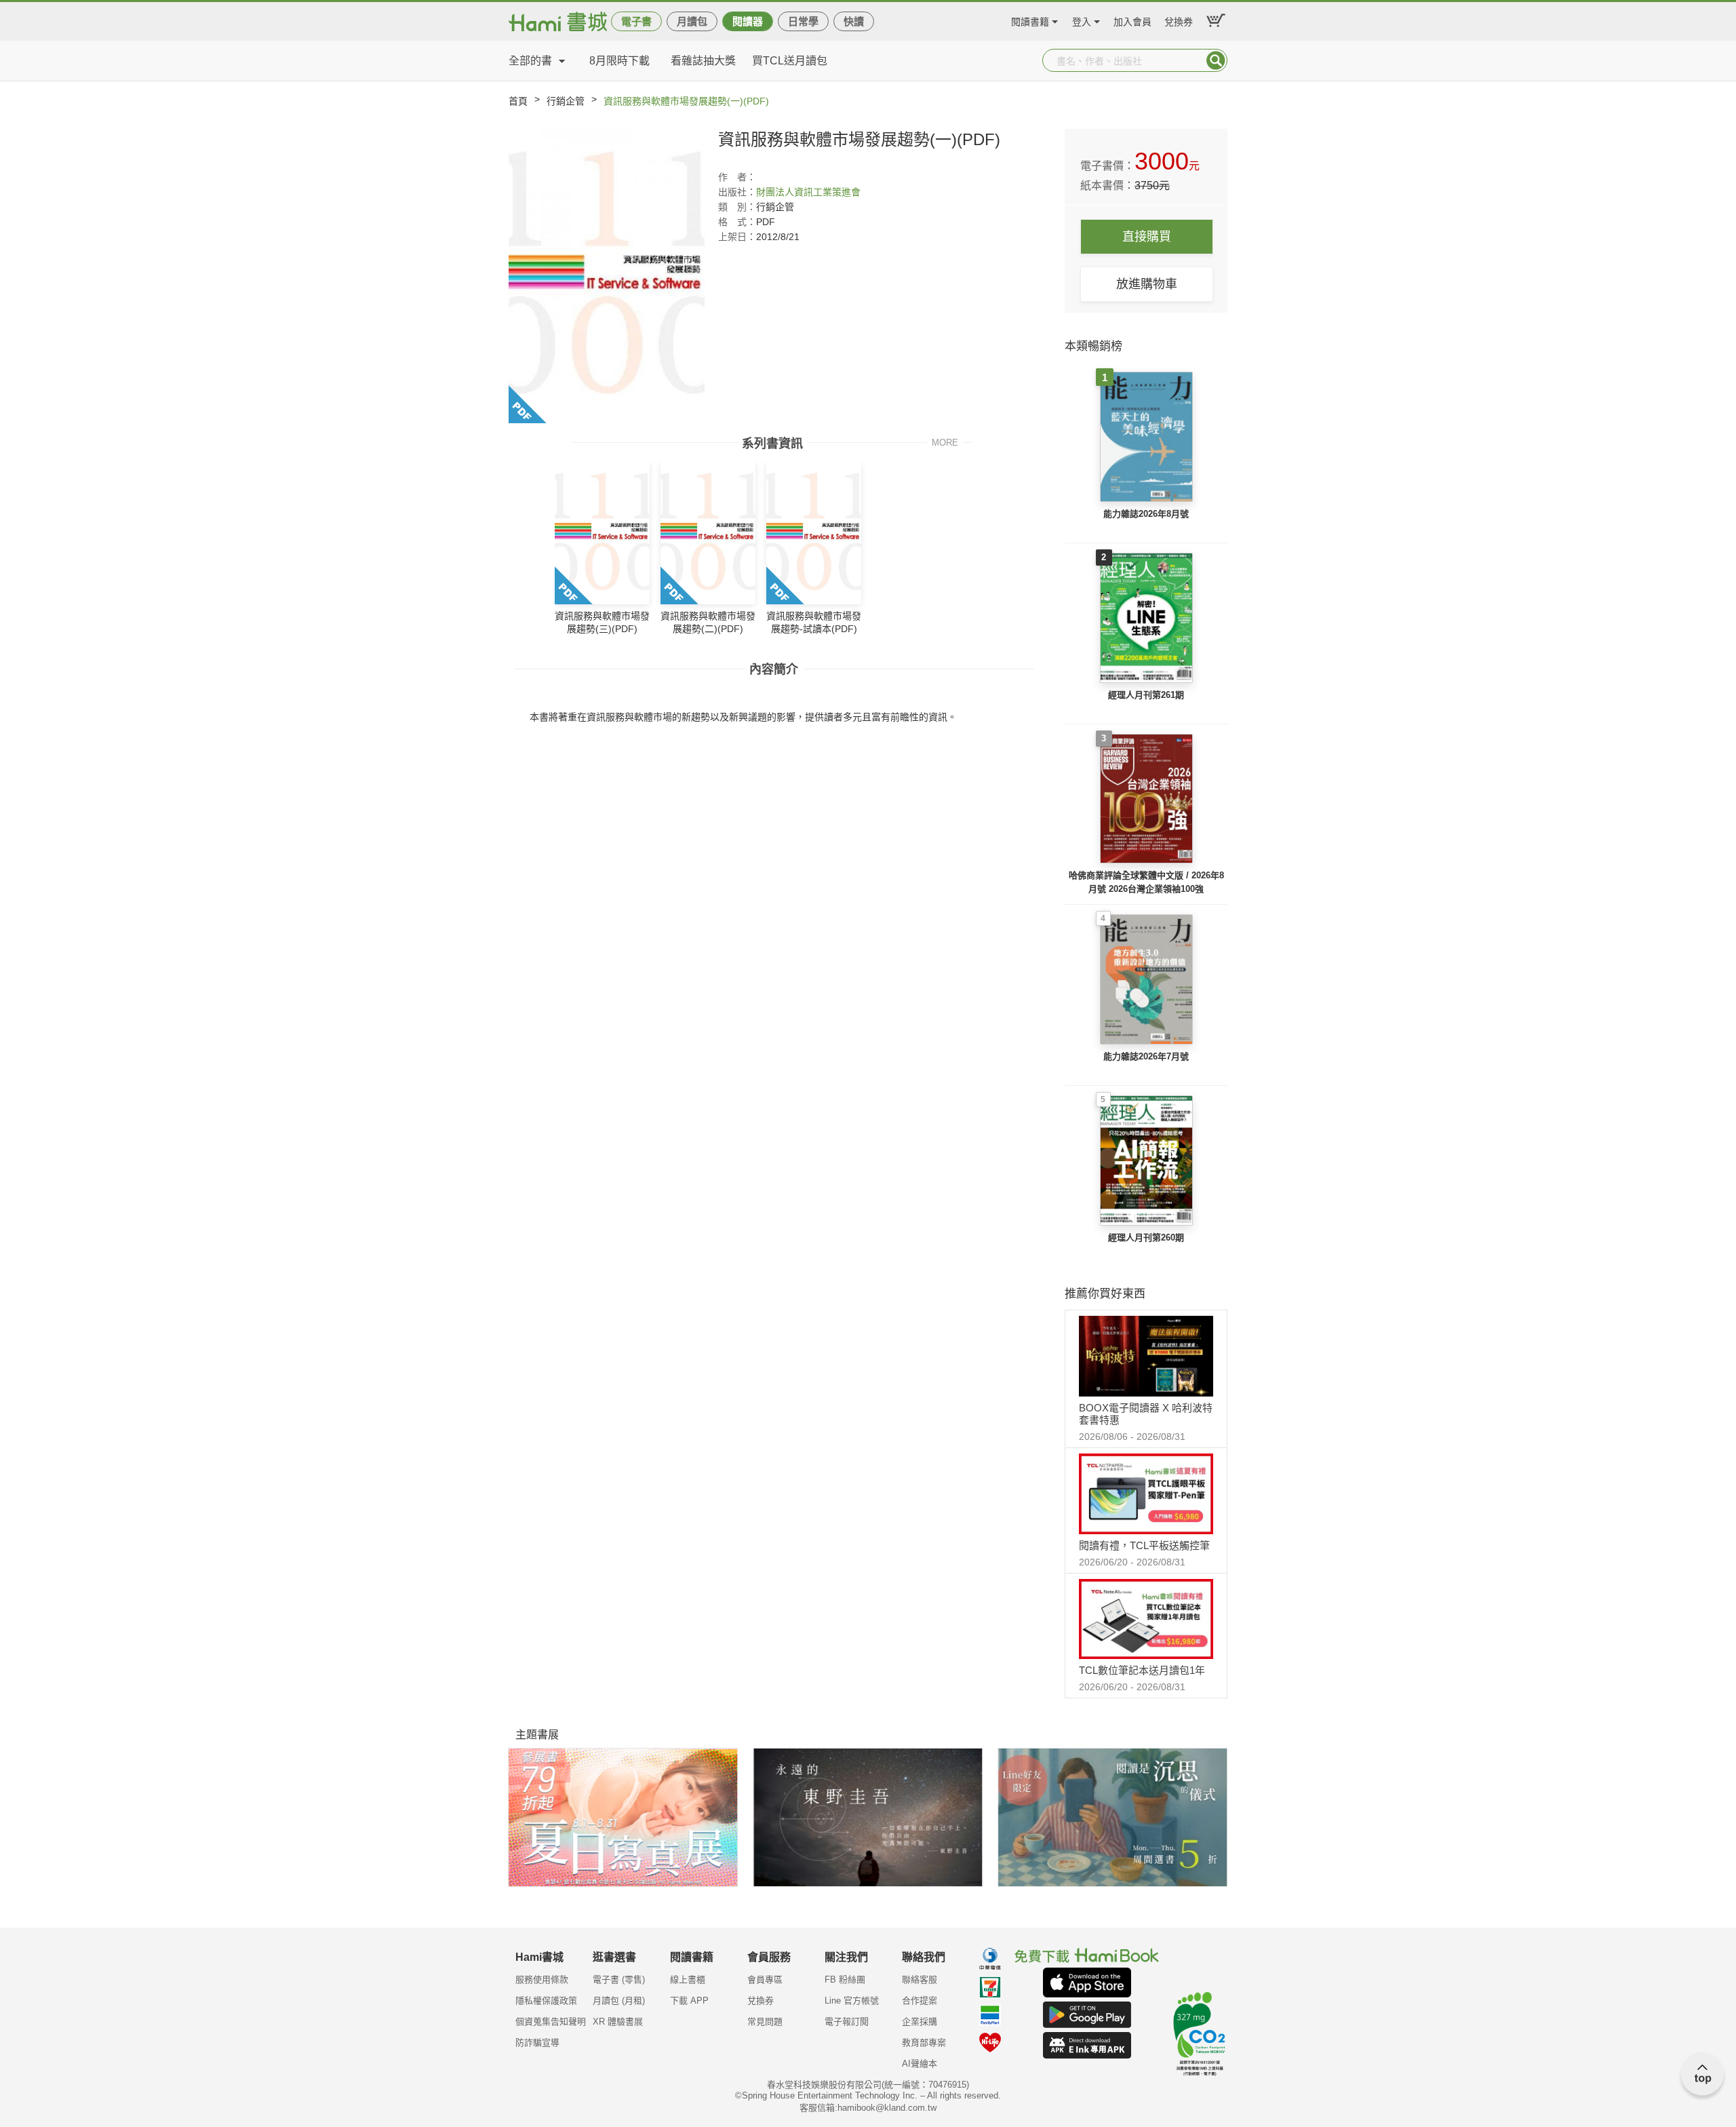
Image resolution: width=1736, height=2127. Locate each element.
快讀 (854, 21)
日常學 (803, 21)
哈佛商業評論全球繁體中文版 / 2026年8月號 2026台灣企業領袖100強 (1146, 882)
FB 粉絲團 (845, 1979)
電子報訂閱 (847, 2022)
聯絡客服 (920, 1979)
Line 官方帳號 (852, 2001)
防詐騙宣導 (537, 2043)
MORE (945, 442)
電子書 (636, 21)
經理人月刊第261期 (1146, 695)
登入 (1082, 20)
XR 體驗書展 (618, 2022)
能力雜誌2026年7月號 (1146, 1056)
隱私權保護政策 (546, 2001)
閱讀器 (748, 21)
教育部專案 (924, 2043)
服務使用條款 (542, 1979)
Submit (1216, 60)
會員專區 (765, 1979)
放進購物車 (1147, 284)
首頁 (518, 101)
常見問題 (765, 2022)
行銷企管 (566, 101)
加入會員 (1132, 20)
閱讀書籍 (1030, 20)
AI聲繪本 (920, 2064)
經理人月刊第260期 (1146, 1237)
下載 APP (689, 2001)
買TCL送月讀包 (790, 61)
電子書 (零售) (619, 1979)
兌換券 (1179, 20)
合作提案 (920, 2001)
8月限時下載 (619, 61)
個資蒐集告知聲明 (551, 2022)
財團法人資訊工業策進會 (808, 192)
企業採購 (920, 2022)
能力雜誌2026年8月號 (1146, 514)
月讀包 (692, 21)
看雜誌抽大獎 (703, 61)
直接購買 (1147, 237)
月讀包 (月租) (619, 2001)
